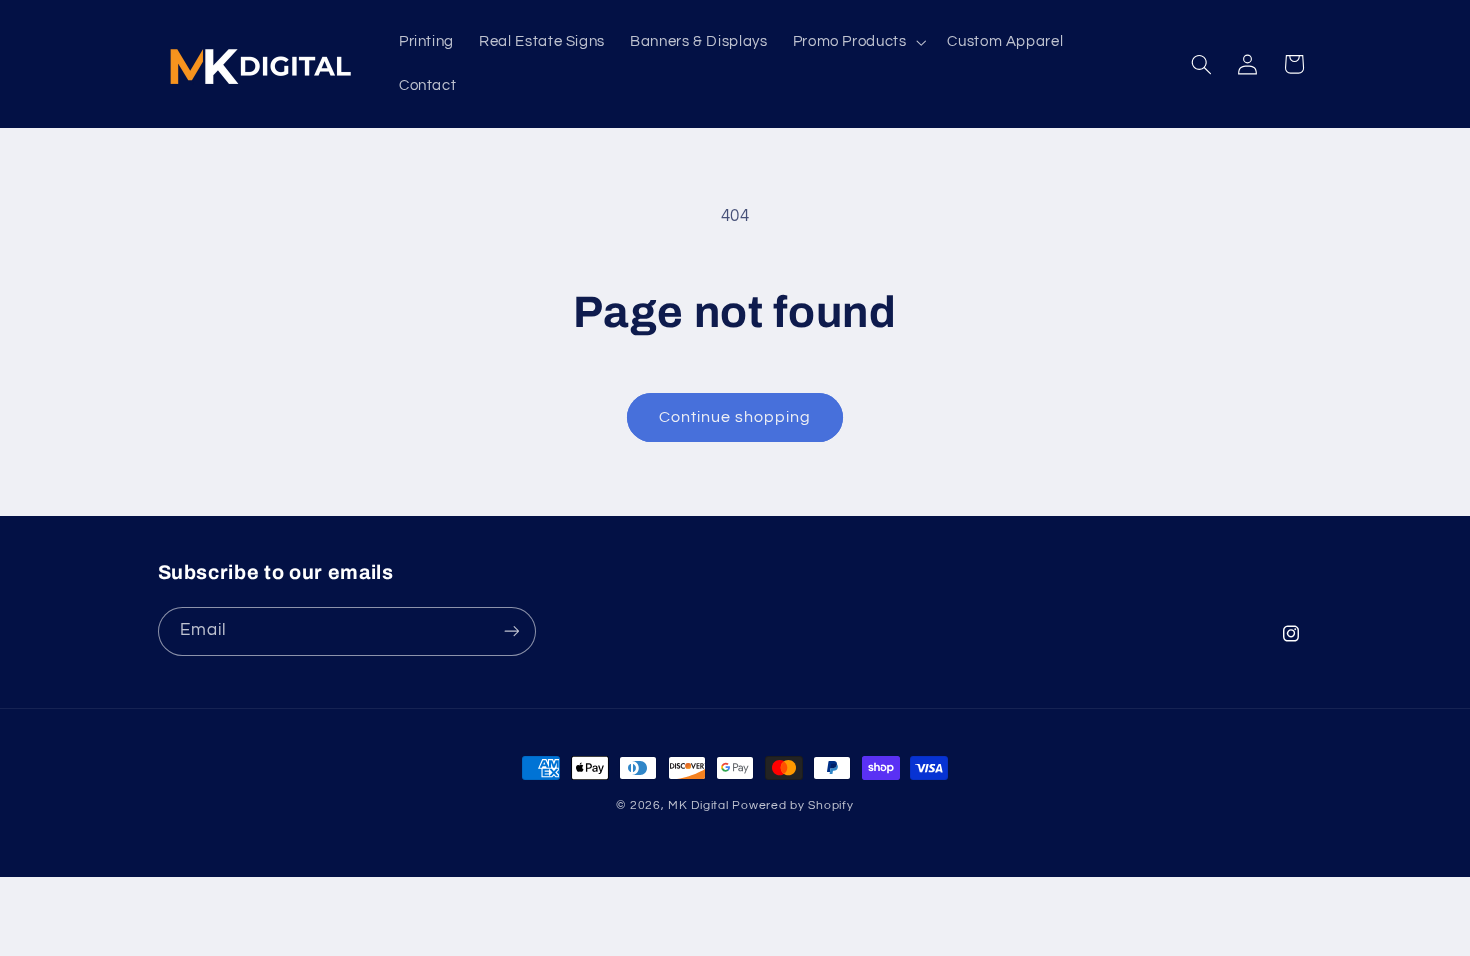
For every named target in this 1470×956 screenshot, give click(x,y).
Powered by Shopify (792, 805)
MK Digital (698, 805)
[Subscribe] (511, 630)
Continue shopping (735, 417)
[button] (857, 42)
